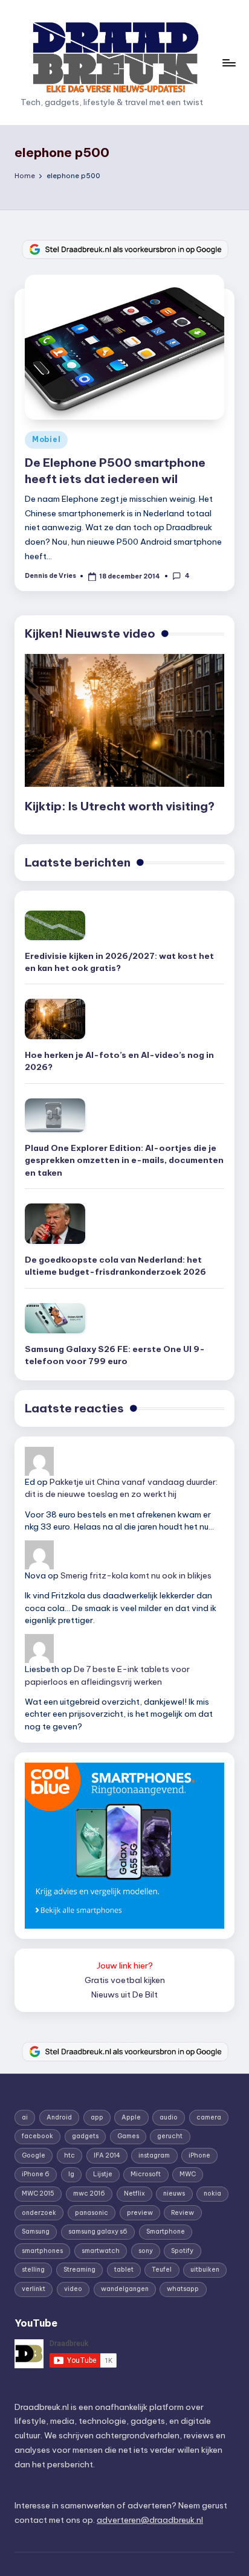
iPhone (199, 2155)
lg (71, 2174)
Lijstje (103, 2174)
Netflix (134, 2193)
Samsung (36, 2232)
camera (209, 2117)
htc (70, 2155)
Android (59, 2117)
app (97, 2117)
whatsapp (183, 2289)
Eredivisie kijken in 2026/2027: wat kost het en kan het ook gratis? (119, 962)
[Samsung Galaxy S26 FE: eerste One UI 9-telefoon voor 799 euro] (55, 1318)
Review (183, 2213)
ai (25, 2117)
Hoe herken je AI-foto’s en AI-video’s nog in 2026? (119, 1061)
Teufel (162, 2270)
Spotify (182, 2251)
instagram (154, 2155)
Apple (131, 2117)
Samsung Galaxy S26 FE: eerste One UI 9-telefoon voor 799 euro (115, 1355)
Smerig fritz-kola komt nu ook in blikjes (136, 1575)
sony (146, 2251)
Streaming (79, 2270)
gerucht (170, 2136)
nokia (212, 2193)
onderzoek (39, 2213)
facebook (37, 2136)
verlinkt (34, 2289)
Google (34, 2155)
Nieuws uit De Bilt (124, 1994)
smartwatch (101, 2251)
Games (128, 2136)
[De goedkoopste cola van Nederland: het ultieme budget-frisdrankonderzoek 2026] (55, 1224)
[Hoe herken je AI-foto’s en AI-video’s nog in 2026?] (55, 1019)
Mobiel (46, 439)
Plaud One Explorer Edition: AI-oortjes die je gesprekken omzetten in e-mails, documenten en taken (124, 1160)
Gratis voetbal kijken (125, 1980)
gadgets (85, 2136)
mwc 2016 (89, 2193)
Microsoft (146, 2174)
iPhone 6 (36, 2174)
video (73, 2289)
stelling (33, 2270)
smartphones (42, 2251)
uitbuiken (205, 2270)
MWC (188, 2174)
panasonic (92, 2213)
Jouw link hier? (125, 1966)
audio (169, 2117)
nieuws (174, 2193)
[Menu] (228, 62)
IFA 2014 (107, 2155)
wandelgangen (125, 2289)
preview (140, 2213)
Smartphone (166, 2232)
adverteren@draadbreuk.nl (150, 2520)
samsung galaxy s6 (98, 2232)
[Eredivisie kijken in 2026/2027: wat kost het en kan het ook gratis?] (55, 925)
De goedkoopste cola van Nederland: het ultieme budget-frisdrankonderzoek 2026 (115, 1266)
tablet (124, 2270)
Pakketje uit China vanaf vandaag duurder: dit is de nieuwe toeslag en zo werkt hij (121, 1488)
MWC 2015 (38, 2193)
